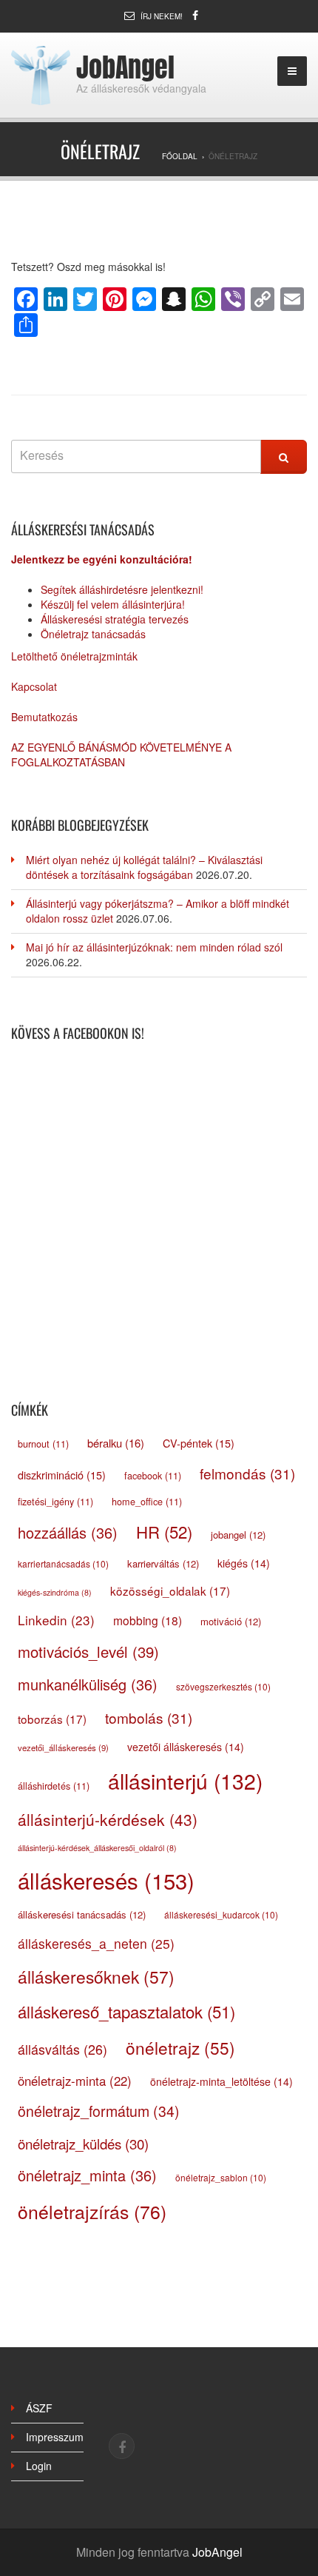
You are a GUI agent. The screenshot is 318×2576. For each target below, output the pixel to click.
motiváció (231, 1621)
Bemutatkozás (44, 717)
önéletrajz (180, 2047)
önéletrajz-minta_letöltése (221, 2081)
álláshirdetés (54, 1786)
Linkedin (56, 1620)
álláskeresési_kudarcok (221, 1914)
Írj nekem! (162, 16)
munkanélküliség (88, 1684)
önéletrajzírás (92, 2211)
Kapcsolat (34, 686)
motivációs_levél (88, 1652)
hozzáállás (68, 1532)
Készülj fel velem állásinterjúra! (113, 604)
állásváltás (62, 2049)
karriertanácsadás (63, 1563)
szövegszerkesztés (223, 1686)
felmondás (247, 1473)
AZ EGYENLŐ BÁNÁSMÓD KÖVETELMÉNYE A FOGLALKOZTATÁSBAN (121, 755)
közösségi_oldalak (170, 1590)
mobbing (148, 1620)
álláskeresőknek (96, 1976)
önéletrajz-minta (75, 2081)
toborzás (52, 1719)
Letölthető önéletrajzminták (74, 656)
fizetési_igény (55, 1502)
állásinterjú (185, 1781)
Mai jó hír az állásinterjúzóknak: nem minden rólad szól (154, 947)
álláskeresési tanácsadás (82, 1914)
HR (164, 1531)
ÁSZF (39, 2408)
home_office (147, 1502)
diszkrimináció (62, 1475)
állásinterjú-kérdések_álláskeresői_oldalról (97, 1848)
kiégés (244, 1563)
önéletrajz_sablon (221, 2177)
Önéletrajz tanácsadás (93, 634)
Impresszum (55, 2437)
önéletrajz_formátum (99, 2111)
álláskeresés (106, 1880)
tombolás (149, 1717)
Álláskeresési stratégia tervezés (115, 619)
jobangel (238, 1535)
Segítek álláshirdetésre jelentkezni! (122, 589)
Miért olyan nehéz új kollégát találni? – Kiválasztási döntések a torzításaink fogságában (144, 867)
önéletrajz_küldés (83, 2143)
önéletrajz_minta (87, 2175)
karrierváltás (163, 1563)
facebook (153, 1476)
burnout (43, 1444)
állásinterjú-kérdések (108, 1819)
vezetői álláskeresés (186, 1747)
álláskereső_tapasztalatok (126, 2011)
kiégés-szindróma (55, 1592)
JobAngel (125, 67)
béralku (116, 1443)
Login (39, 2466)
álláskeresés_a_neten (96, 1943)
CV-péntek (199, 1443)
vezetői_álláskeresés (63, 1747)
